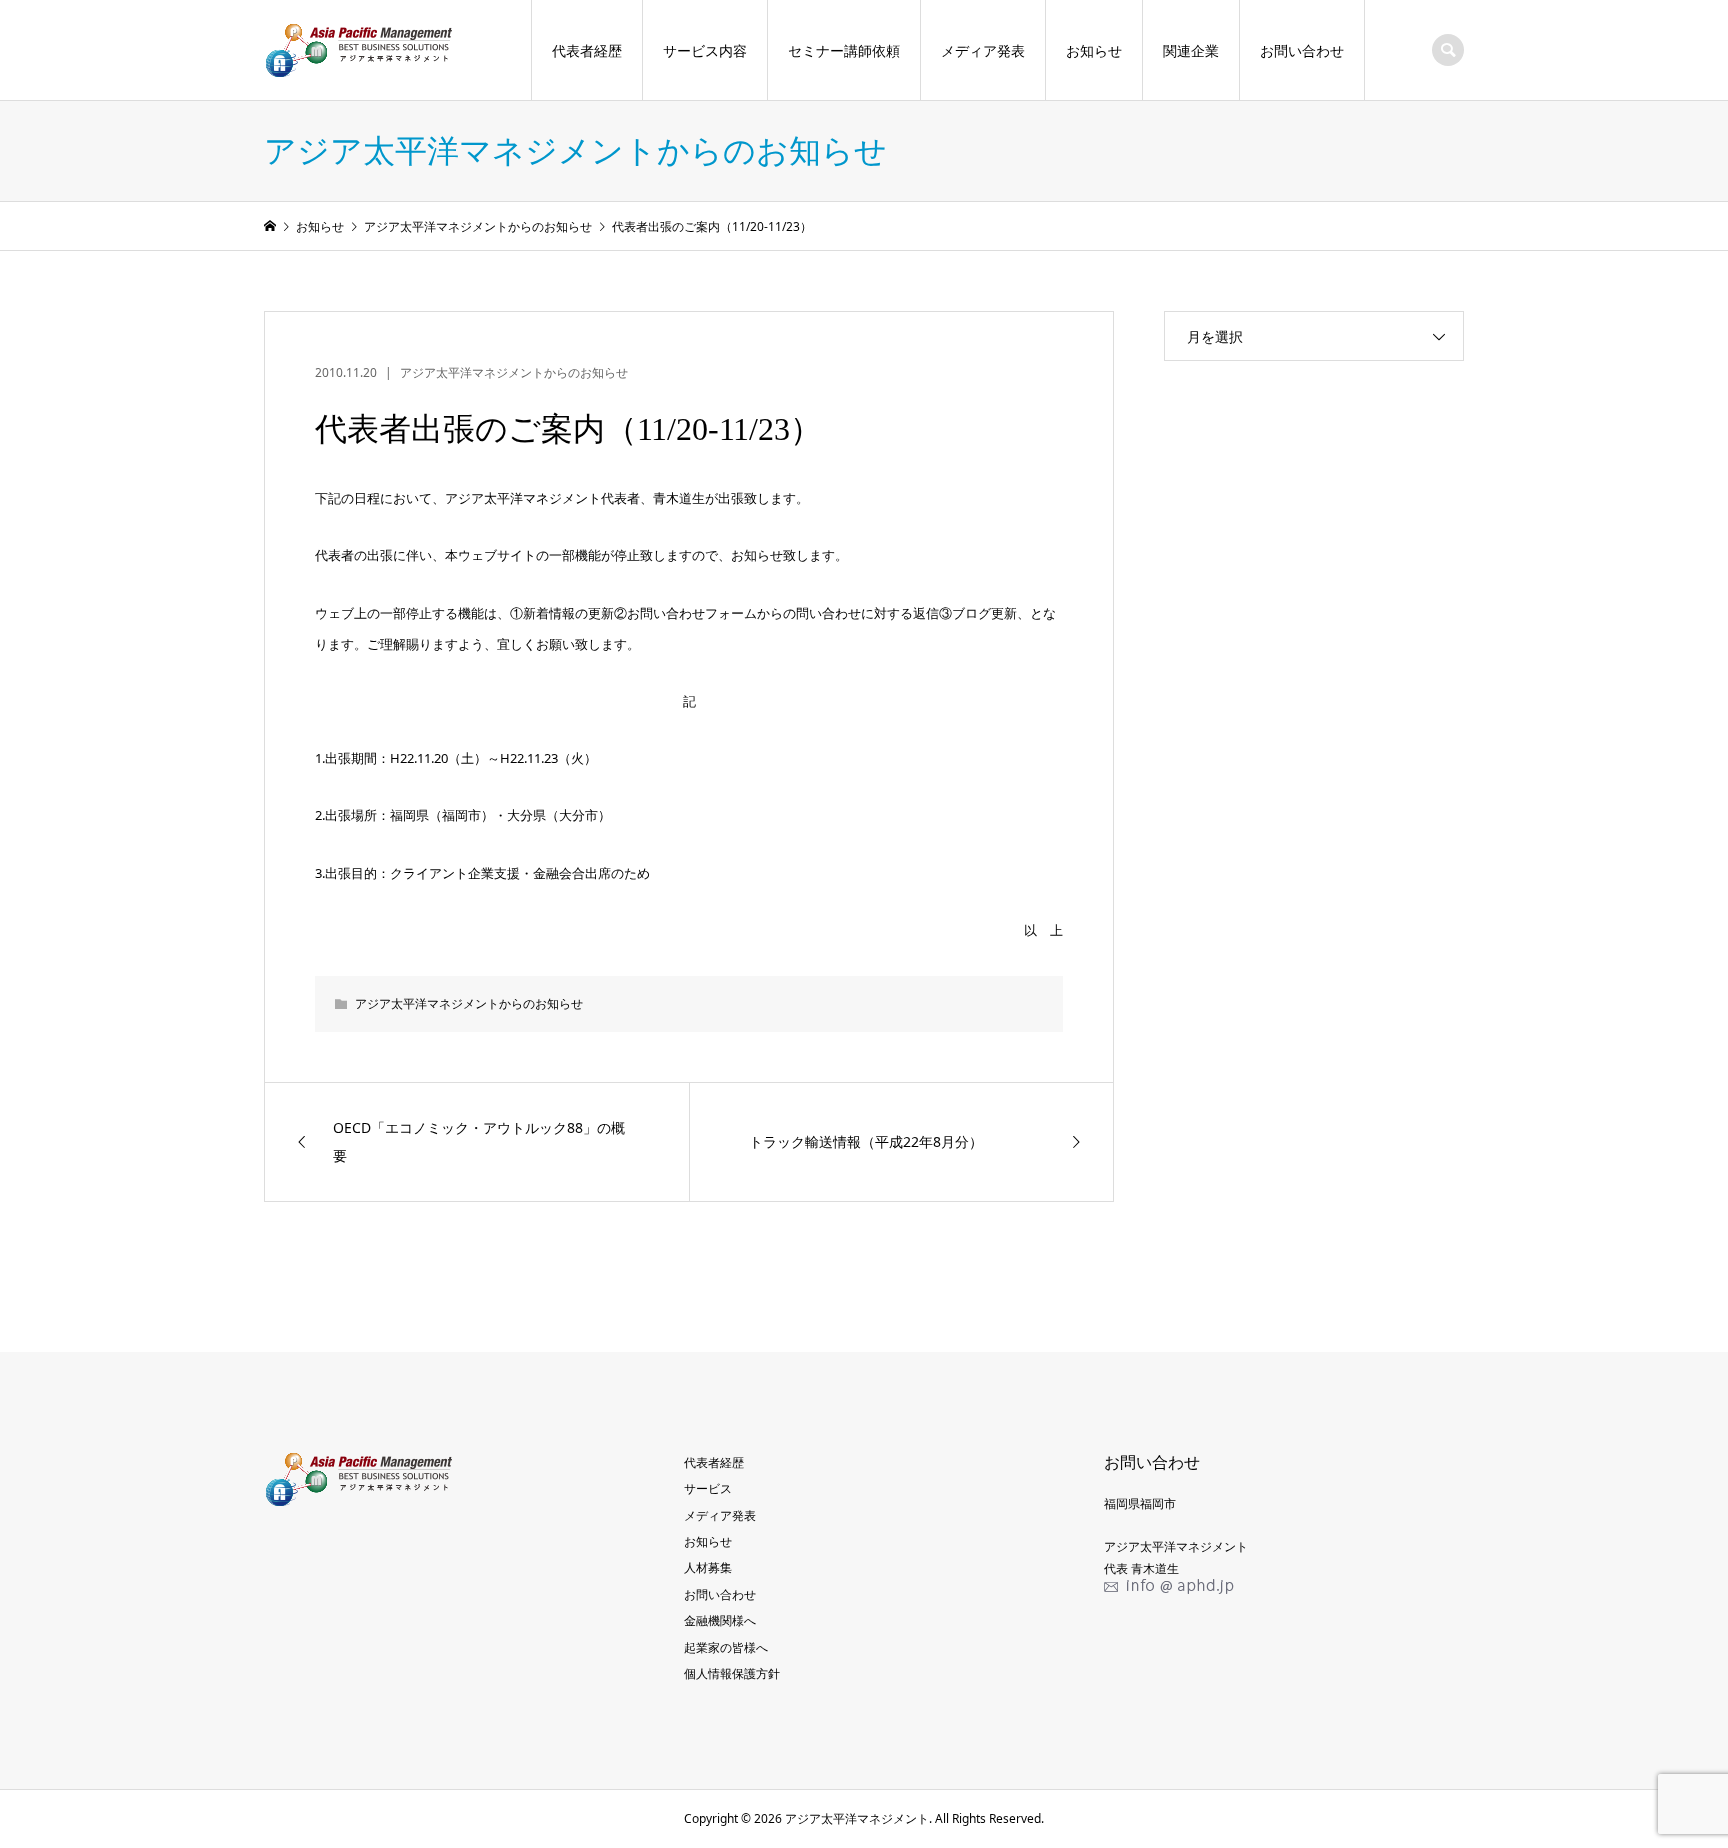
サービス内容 (705, 50)
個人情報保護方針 (732, 1673)
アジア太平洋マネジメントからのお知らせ (514, 372)
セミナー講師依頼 (844, 50)
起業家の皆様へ (726, 1647)
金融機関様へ (720, 1620)
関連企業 (1191, 50)
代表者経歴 (587, 50)
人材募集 (708, 1567)
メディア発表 (983, 50)
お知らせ (1094, 50)
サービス (708, 1488)
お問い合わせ (1302, 50)
